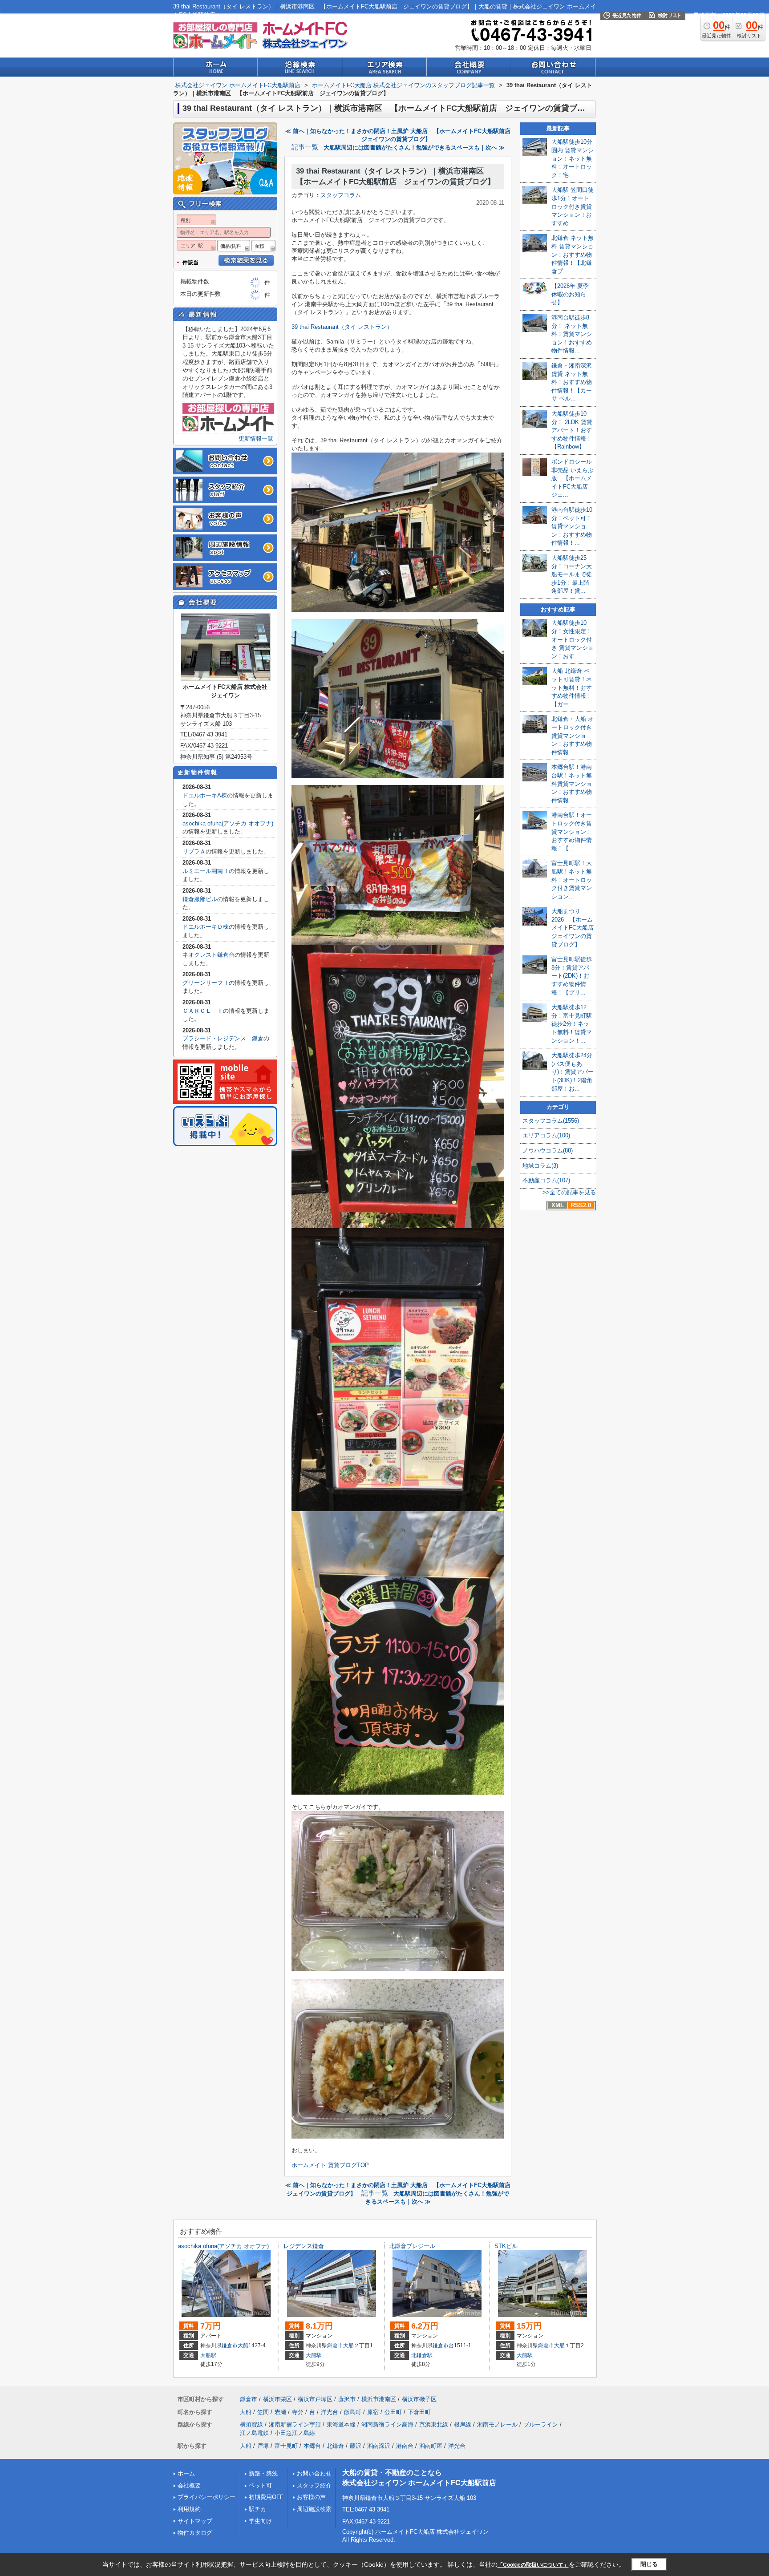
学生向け (260, 2521)
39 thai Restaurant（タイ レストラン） (342, 327)
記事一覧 (305, 147)
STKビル (506, 2246)
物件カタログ (195, 2533)
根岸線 (463, 2424)
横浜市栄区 (277, 2399)
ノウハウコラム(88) (548, 1151)
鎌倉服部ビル (200, 899)
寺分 (298, 2412)
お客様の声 (311, 2497)
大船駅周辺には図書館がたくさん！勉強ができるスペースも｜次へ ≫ (414, 148)
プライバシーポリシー (206, 2497)
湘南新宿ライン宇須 (295, 2424)
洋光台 (330, 2412)
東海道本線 (341, 2424)
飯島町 (353, 2412)
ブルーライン (541, 2424)
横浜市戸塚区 (315, 2399)
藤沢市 (347, 2399)
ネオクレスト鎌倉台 (208, 955)
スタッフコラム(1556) (551, 1121)
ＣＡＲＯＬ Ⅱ (203, 1011)
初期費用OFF (266, 2497)
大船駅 (208, 2355)
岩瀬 (280, 2412)
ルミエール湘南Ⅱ (206, 871)
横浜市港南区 (379, 2399)
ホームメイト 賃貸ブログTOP (330, 2165)
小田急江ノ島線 (295, 2433)
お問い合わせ (314, 2473)
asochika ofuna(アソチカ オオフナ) (228, 823)
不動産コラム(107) (546, 1180)
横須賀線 (251, 2424)
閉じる (649, 2564)
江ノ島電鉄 (254, 2433)
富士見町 (286, 2446)
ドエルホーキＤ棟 (206, 927)
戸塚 (263, 2446)
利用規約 (189, 2509)
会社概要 (189, 2485)
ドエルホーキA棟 (205, 795)
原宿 (373, 2412)
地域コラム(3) (540, 1166)
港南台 (405, 2446)
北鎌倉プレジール (412, 2246)
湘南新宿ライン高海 (387, 2424)
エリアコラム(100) (546, 1135)
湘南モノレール (497, 2424)
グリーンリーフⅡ (206, 983)
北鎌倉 (335, 2446)
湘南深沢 (379, 2446)
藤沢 (356, 2446)
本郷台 (312, 2446)
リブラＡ (194, 851)
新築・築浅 (263, 2473)
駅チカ (257, 2509)
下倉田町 (419, 2412)
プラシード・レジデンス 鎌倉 (223, 1038)
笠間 (263, 2412)
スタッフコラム (341, 195)
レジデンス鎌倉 (304, 2246)
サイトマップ (195, 2521)
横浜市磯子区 (419, 2399)
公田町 (393, 2412)
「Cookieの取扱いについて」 (533, 2565)
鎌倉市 (230, 2345)
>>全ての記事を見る (569, 1192)
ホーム (186, 2473)
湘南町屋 (431, 2446)
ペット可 (260, 2485)
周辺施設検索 (314, 2509)
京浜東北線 (434, 2424)
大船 (243, 2345)
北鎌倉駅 (422, 2355)
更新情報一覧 (256, 439)
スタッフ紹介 (314, 2485)
